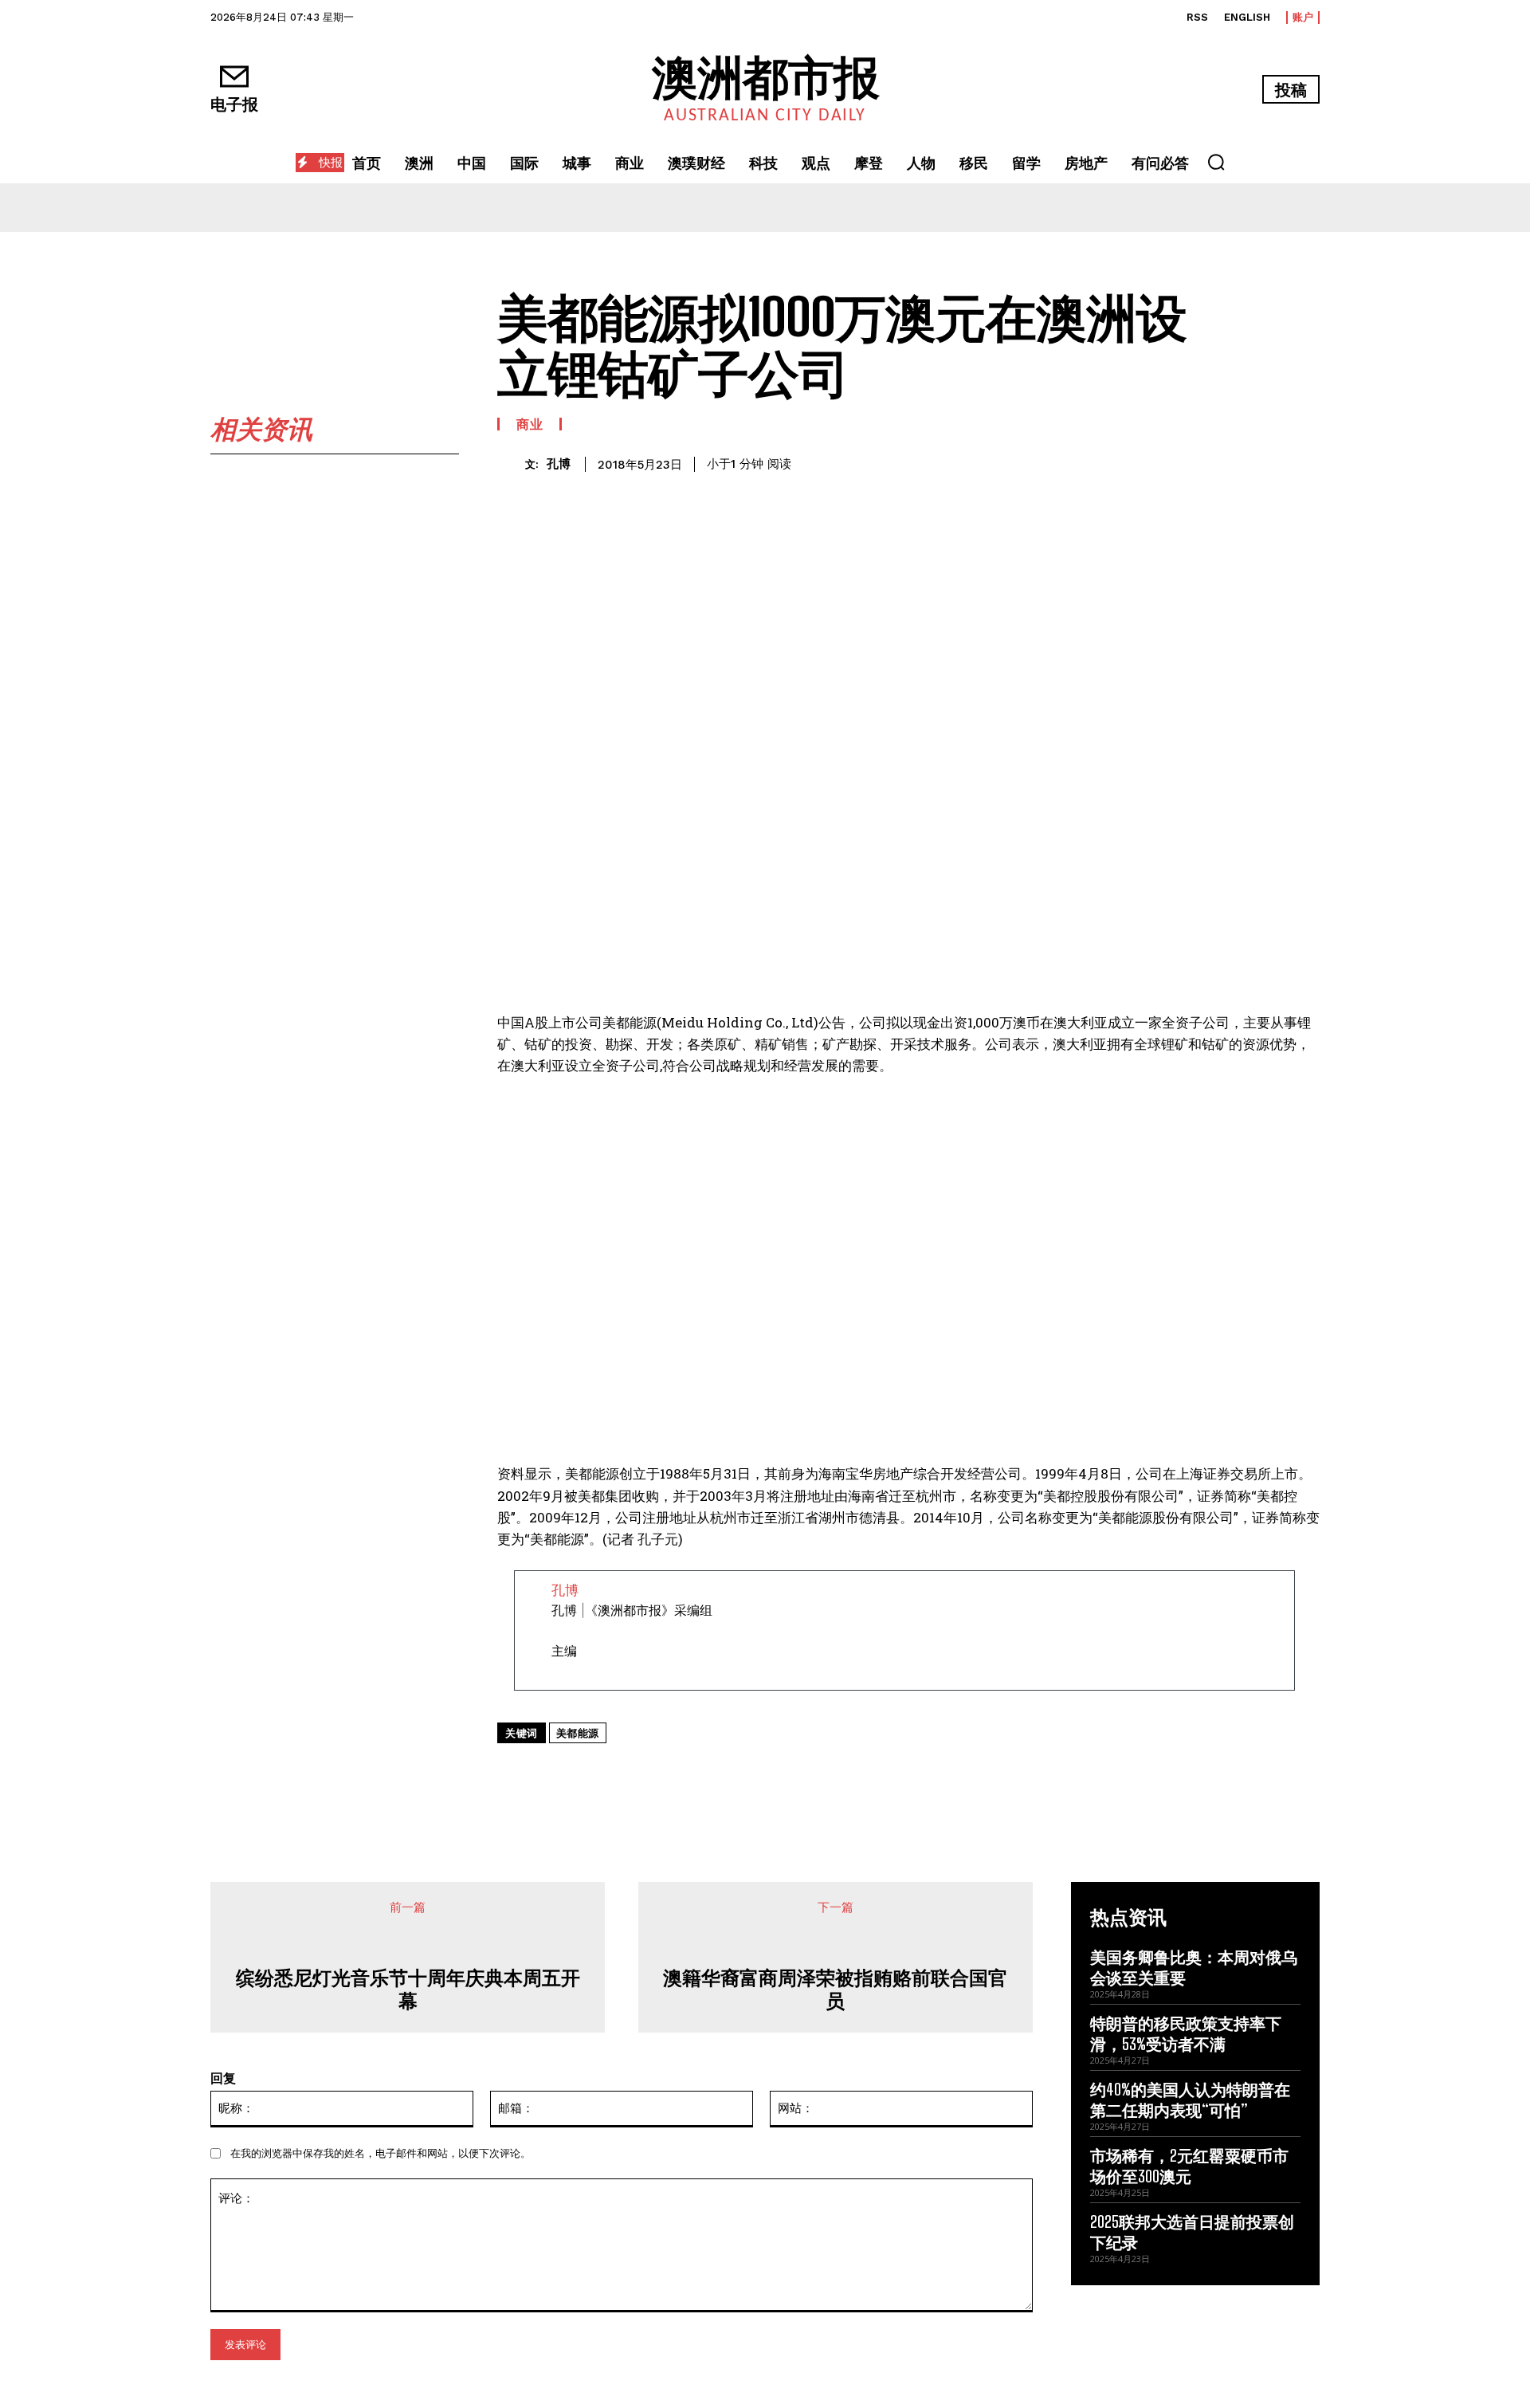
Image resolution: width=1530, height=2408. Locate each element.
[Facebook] (602, 1770)
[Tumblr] (822, 1770)
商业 (530, 424)
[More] (932, 1770)
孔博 (559, 464)
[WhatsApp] (675, 1770)
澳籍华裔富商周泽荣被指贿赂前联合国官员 (835, 1989)
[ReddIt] (748, 1770)
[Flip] (895, 1770)
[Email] (785, 1770)
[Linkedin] (712, 1770)
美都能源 (578, 1733)
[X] (638, 1770)
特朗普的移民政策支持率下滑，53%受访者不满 (1186, 2033)
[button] (1216, 162)
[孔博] (511, 464)
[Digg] (858, 1770)
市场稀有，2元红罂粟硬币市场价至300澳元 (1189, 2166)
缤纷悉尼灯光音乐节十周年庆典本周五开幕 (408, 1989)
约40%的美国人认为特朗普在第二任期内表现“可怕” (1190, 2100)
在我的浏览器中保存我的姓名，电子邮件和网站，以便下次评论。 (381, 2153)
